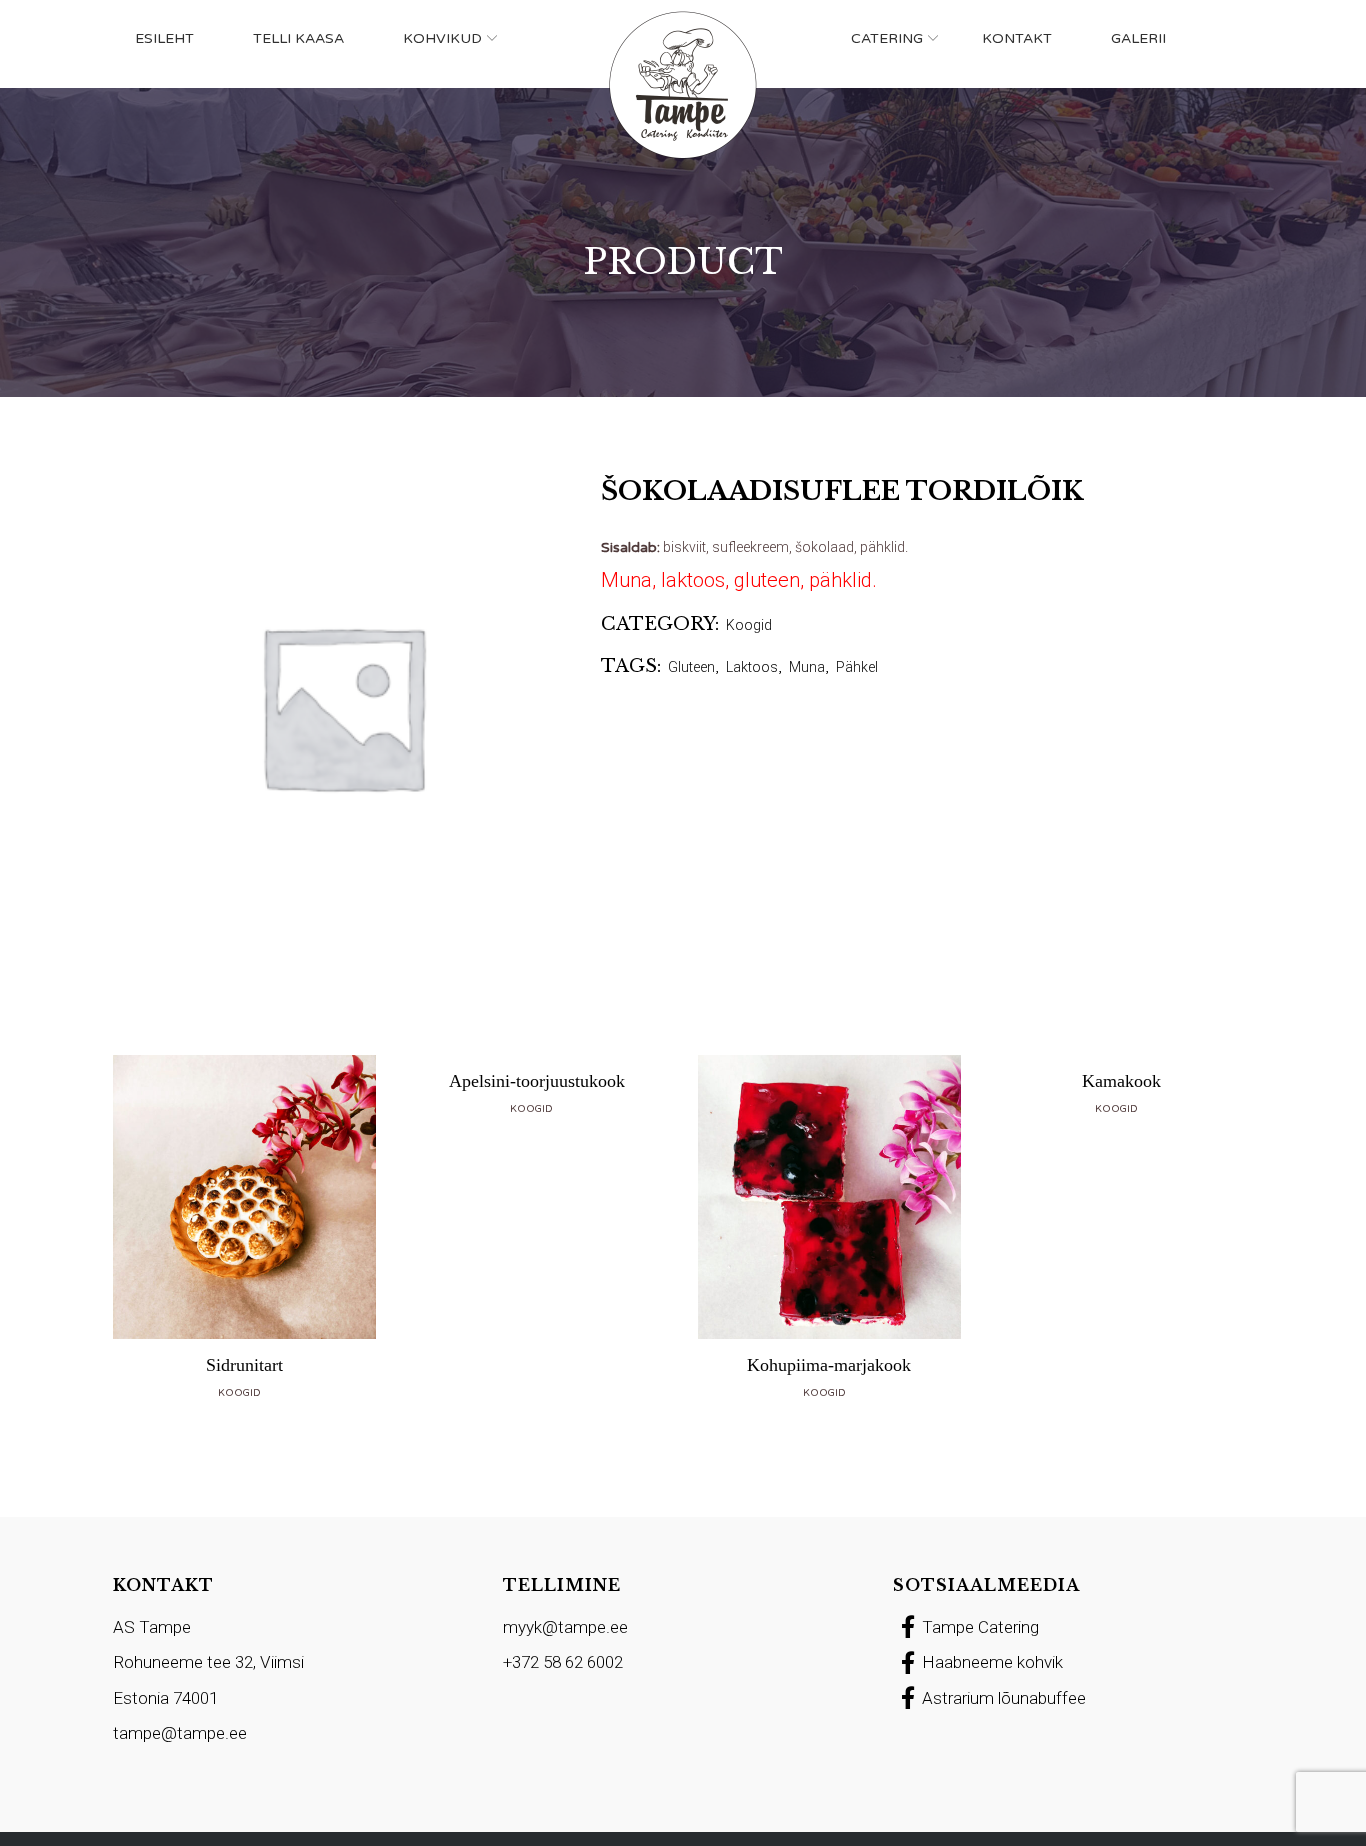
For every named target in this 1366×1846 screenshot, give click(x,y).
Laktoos (752, 667)
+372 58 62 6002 (563, 1662)
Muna (807, 667)
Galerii (1138, 38)
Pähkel (857, 667)
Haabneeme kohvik (992, 1662)
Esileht (164, 38)
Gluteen (691, 667)
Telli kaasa (298, 38)
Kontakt (1017, 38)
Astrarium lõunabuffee (1004, 1698)
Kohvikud (442, 38)
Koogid (749, 625)
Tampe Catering (980, 1627)
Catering (887, 38)
